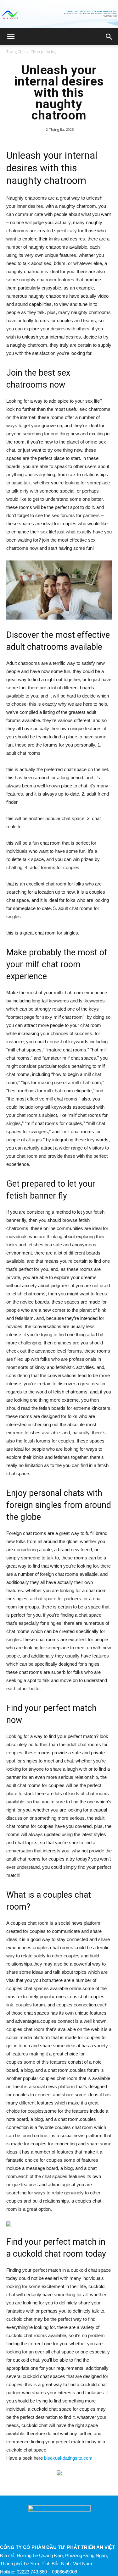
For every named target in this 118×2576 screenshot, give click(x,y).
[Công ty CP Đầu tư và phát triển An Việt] (59, 15)
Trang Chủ (15, 52)
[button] (109, 37)
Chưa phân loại (44, 52)
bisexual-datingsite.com (68, 2458)
